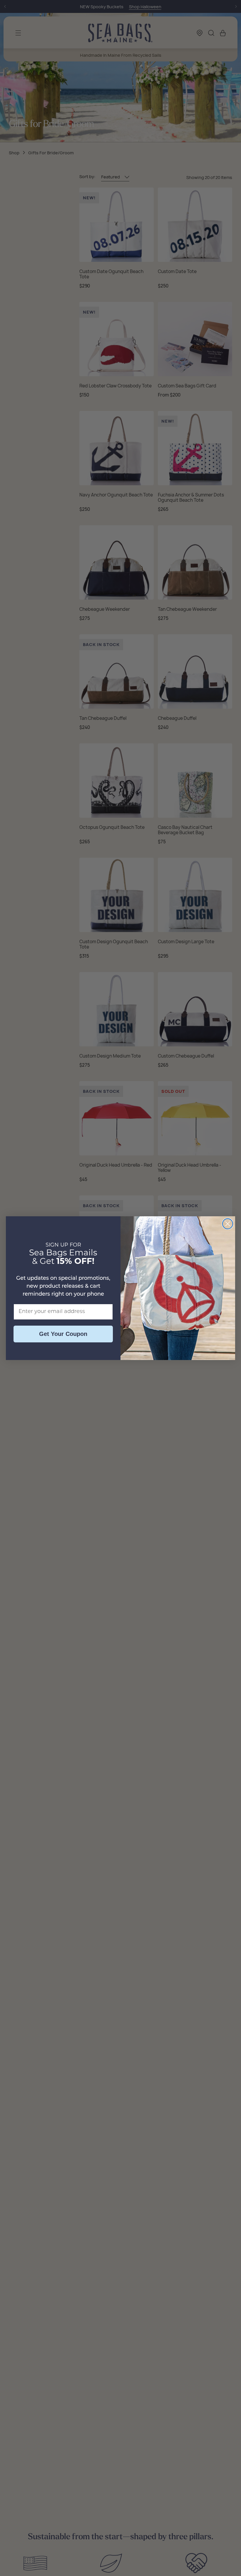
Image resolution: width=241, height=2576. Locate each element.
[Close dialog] (228, 1224)
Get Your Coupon (63, 1334)
